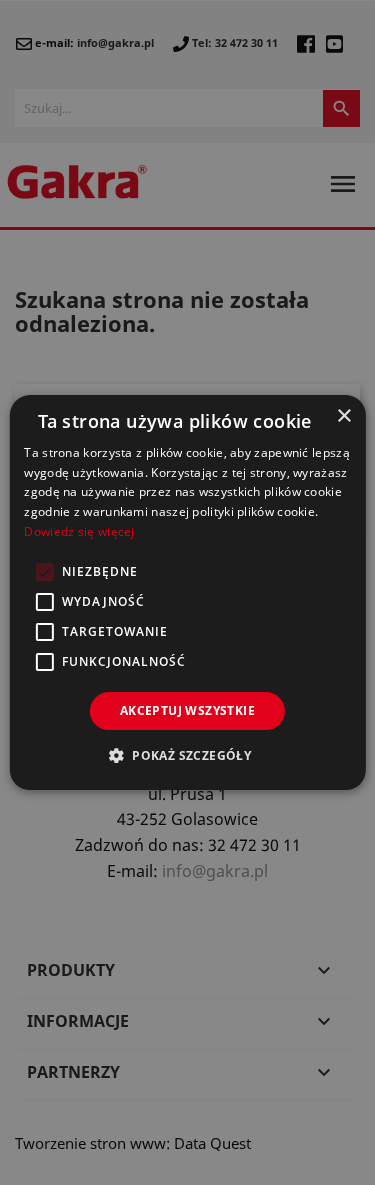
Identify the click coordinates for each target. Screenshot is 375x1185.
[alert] (187, 592)
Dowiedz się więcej (79, 531)
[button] (187, 755)
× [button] (343, 416)
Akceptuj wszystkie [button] (187, 710)
